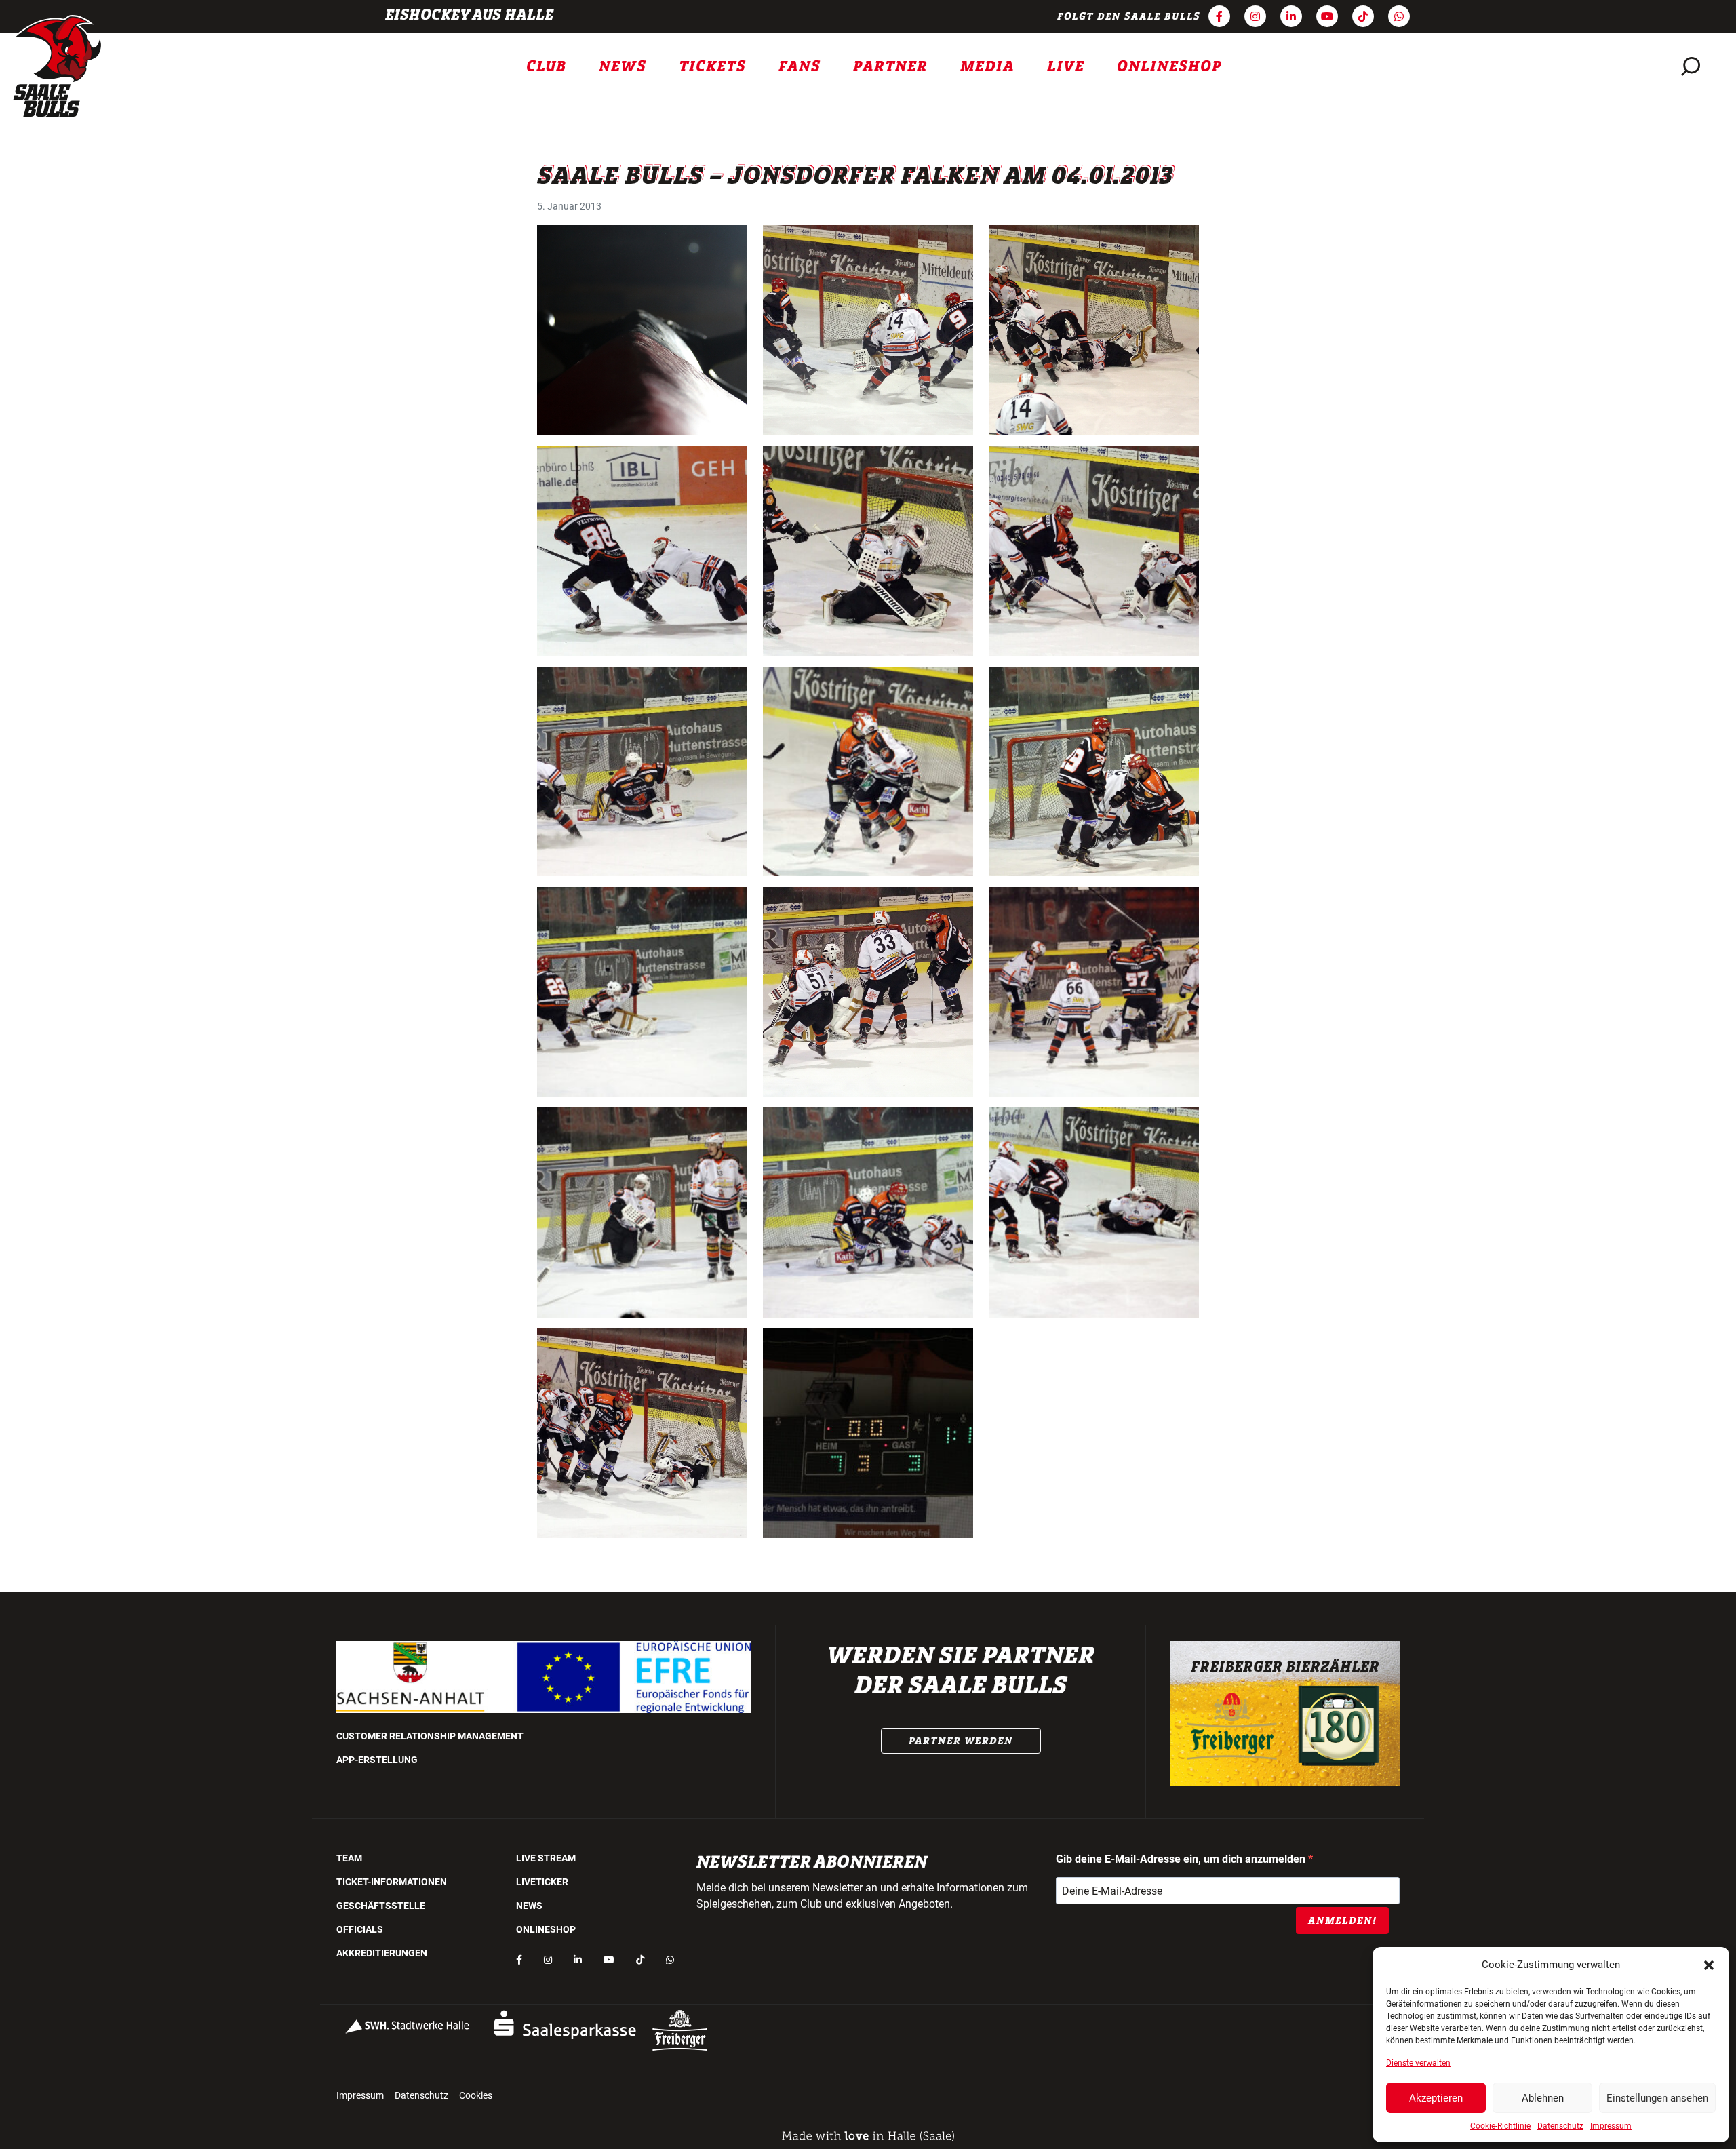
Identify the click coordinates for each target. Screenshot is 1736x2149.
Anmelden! (1342, 1920)
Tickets (712, 66)
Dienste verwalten (1418, 2063)
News (623, 66)
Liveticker (542, 1882)
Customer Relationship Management (430, 1736)
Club (546, 66)
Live (1066, 66)
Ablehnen (1543, 2098)
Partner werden (961, 1741)
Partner (890, 66)
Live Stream (546, 1858)
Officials (360, 1929)
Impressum (1611, 2126)
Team (349, 1858)
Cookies (476, 2095)
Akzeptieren (1436, 2098)
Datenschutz (1560, 2126)
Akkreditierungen (382, 1953)
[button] (1709, 1965)
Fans (800, 66)
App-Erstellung (377, 1760)
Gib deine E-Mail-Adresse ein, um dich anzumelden (1182, 1859)
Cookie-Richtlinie (1500, 2126)
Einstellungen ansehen (1657, 2098)
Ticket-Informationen (392, 1882)
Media (987, 66)
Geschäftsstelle (381, 1906)
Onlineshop (1169, 66)
